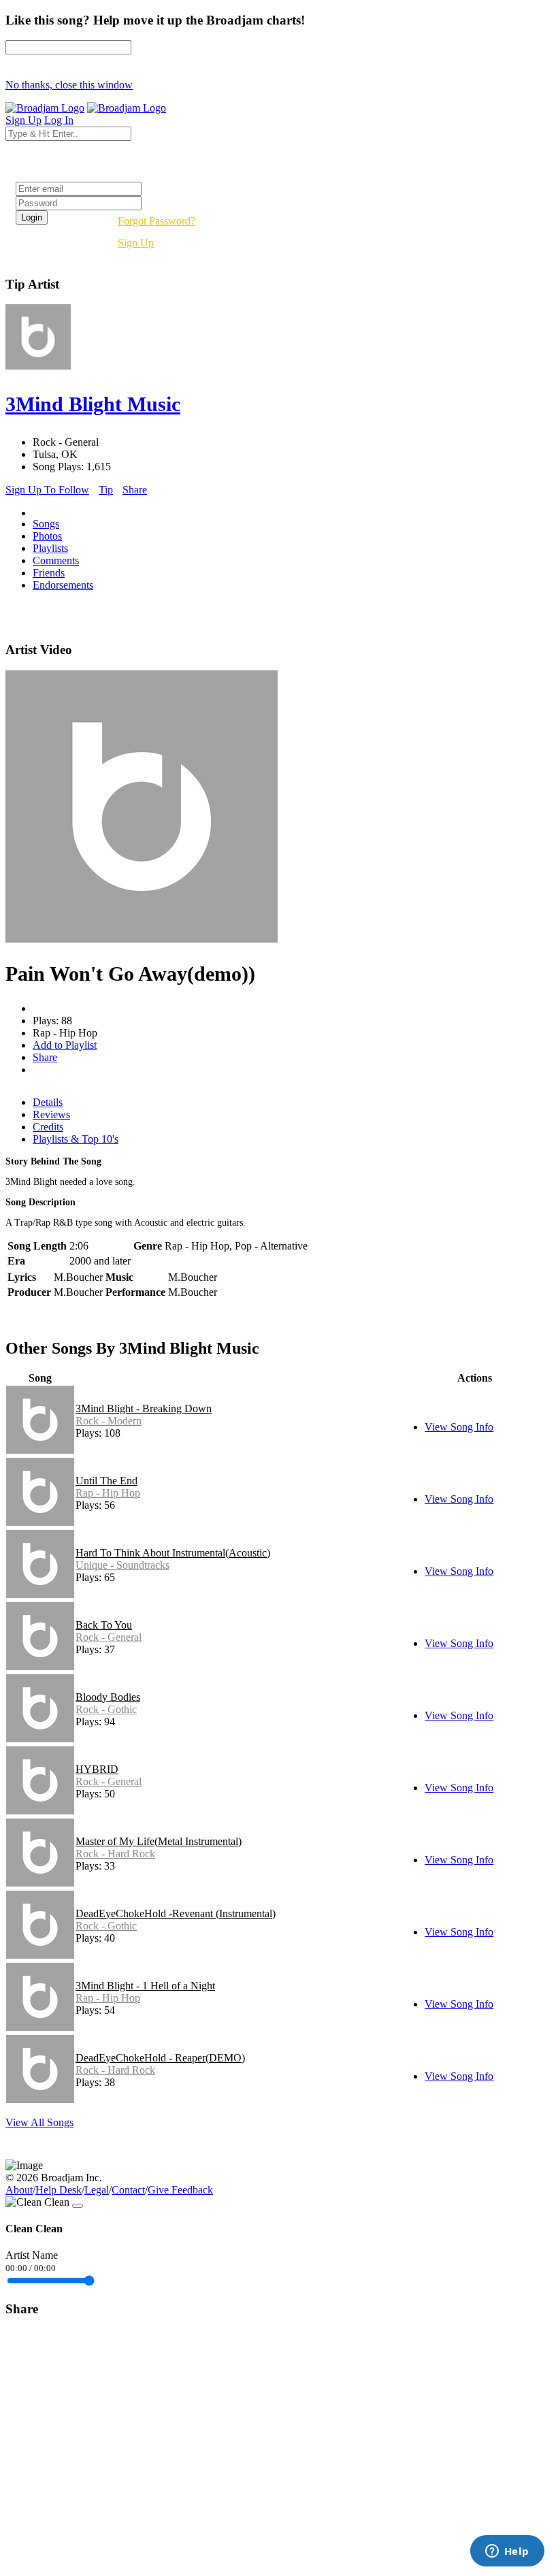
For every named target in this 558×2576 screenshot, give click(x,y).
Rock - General (109, 1637)
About (19, 2190)
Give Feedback (180, 2190)
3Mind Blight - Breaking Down (144, 1408)
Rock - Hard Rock (115, 1854)
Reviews (51, 1114)
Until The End (106, 1481)
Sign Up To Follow (47, 490)
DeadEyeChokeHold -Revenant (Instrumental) (176, 1913)
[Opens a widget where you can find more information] (507, 2552)
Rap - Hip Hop (108, 1493)
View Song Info (459, 1427)
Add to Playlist (65, 1045)
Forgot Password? (157, 221)
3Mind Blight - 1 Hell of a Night (145, 1986)
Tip (106, 490)
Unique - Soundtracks (122, 1565)
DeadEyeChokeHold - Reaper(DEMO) (160, 2058)
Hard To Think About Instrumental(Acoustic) (173, 1553)
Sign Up (136, 243)
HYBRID (97, 1769)
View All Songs (39, 2122)
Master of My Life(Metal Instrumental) (159, 1841)
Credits (48, 1127)
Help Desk (59, 2190)
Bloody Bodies (108, 1697)
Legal (97, 2190)
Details (48, 1102)
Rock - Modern (109, 1421)
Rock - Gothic (106, 1709)
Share (135, 490)
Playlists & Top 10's (76, 1139)
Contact (128, 2190)
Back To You (104, 1625)
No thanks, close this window (69, 85)
